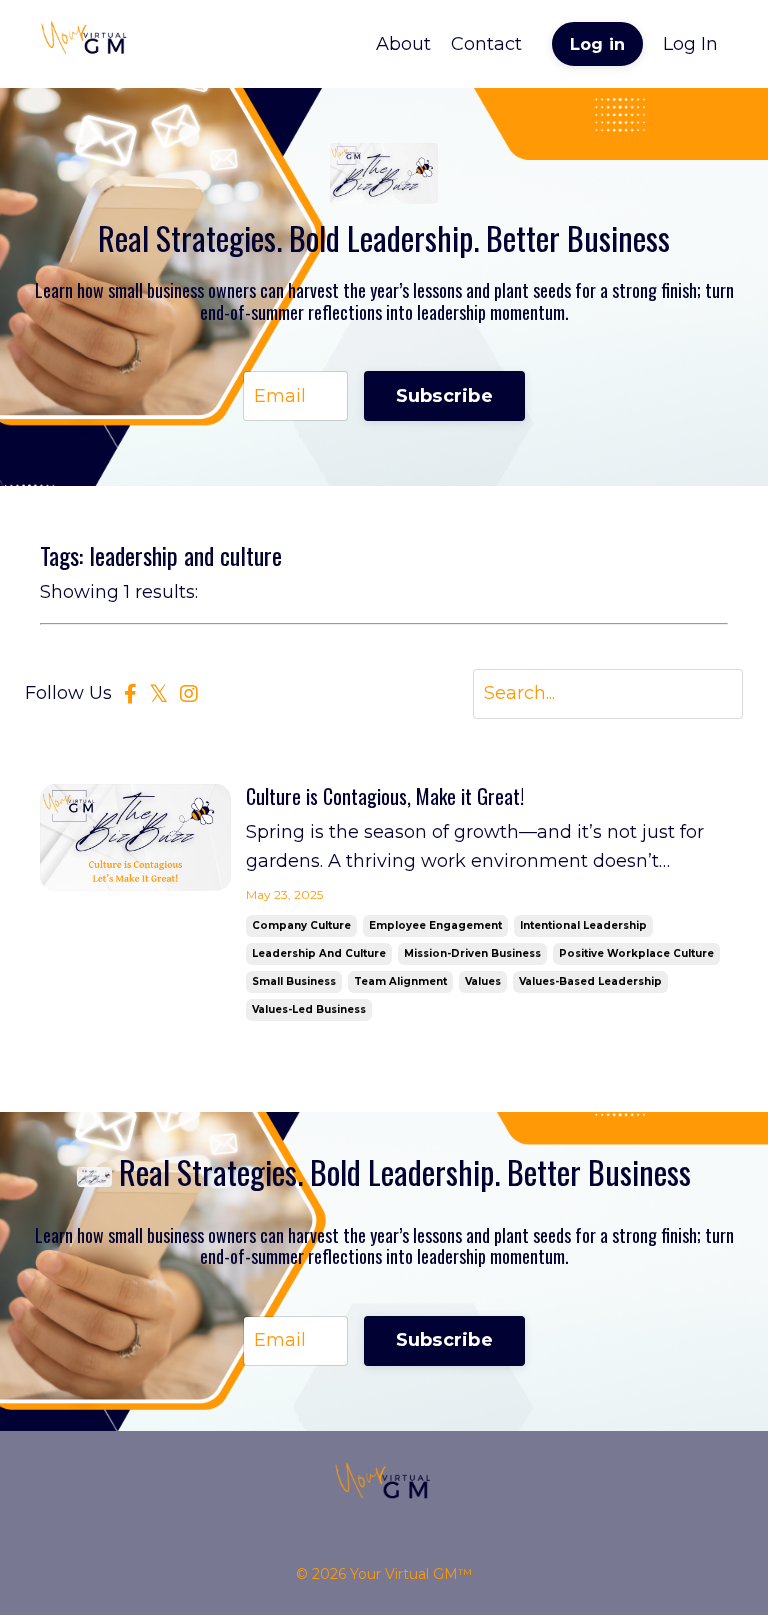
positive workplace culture (636, 953)
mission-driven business (472, 953)
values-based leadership (590, 981)
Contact (486, 44)
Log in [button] (598, 44)
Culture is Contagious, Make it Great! (385, 796)
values (483, 981)
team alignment (400, 981)
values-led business (309, 1009)
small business (294, 981)
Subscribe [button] (444, 396)
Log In (690, 44)
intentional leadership (583, 925)
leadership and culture (319, 953)
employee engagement (435, 925)
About (403, 44)
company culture (301, 925)
